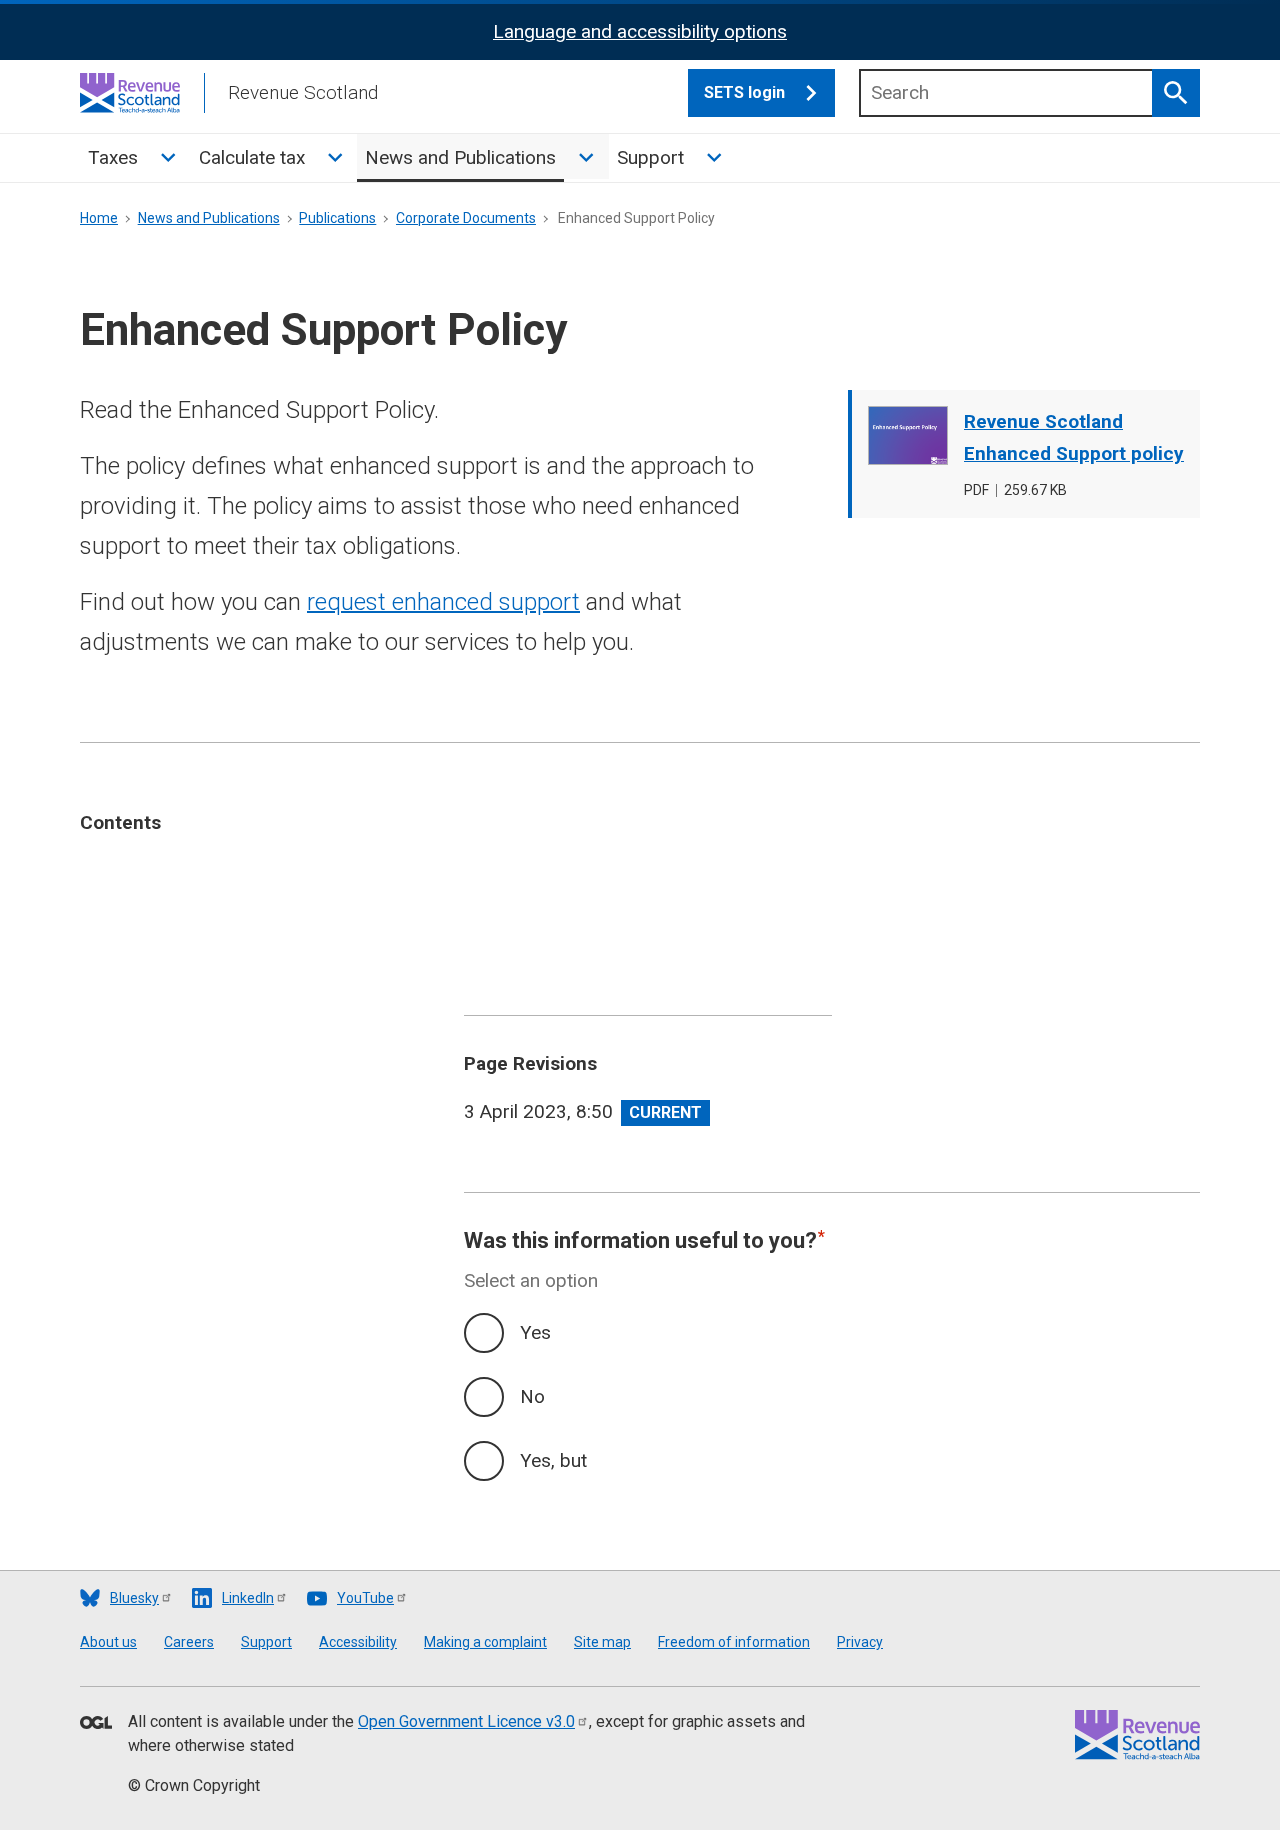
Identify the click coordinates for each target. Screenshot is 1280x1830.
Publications (337, 218)
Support (650, 157)
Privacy (860, 1642)
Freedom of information (734, 1642)
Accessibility (358, 1642)
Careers (189, 1642)
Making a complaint (485, 1642)
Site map (602, 1642)
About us (108, 1642)
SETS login (744, 92)
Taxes (113, 157)
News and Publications (460, 157)
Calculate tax (252, 157)
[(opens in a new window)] (96, 1724)
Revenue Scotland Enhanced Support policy (1074, 437)
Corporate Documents (466, 218)
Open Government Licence (466, 1721)
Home (99, 218)
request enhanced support (443, 602)
